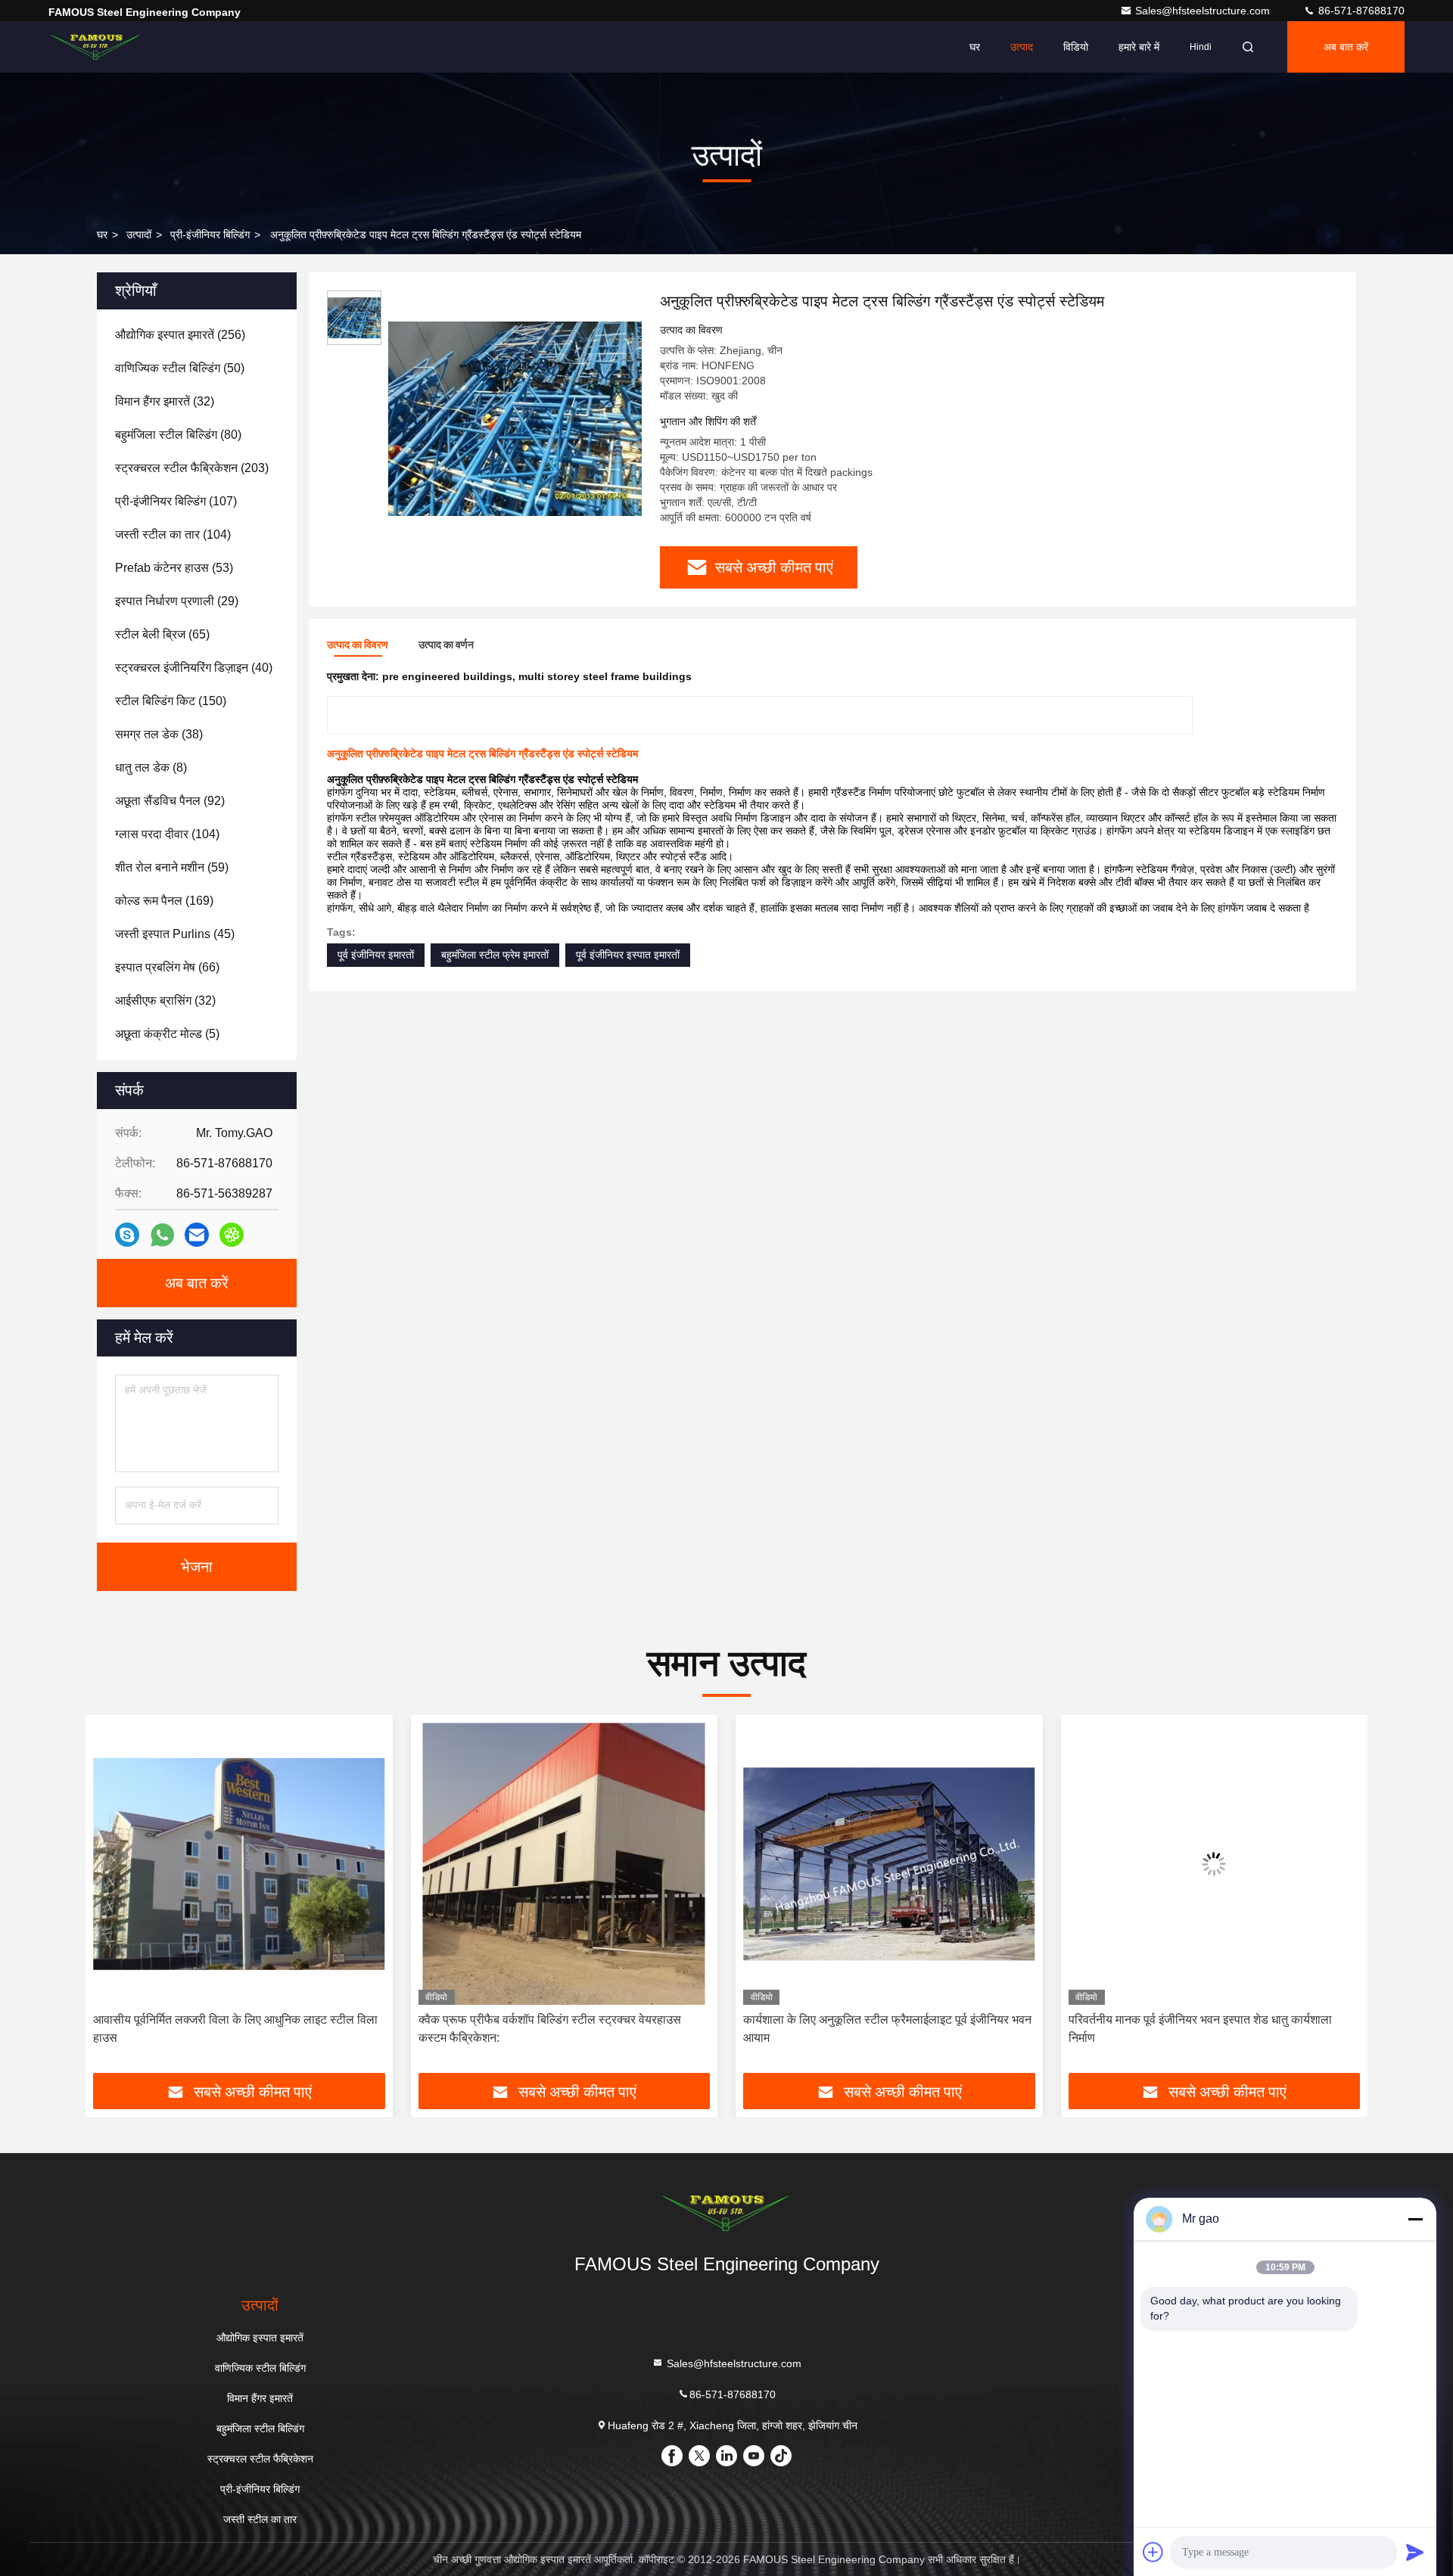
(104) (173, 534)
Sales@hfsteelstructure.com (1204, 11)
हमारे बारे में (1139, 47)
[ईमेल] (197, 1235)
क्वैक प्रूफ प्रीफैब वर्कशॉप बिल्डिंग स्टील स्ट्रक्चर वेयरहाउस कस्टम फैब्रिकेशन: (224, 2029)
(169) (164, 901)
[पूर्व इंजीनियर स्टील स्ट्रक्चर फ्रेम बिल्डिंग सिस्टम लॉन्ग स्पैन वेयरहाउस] (1215, 1864)
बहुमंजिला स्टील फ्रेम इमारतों (495, 955)
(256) (180, 335)
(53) (174, 568)
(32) (165, 401)
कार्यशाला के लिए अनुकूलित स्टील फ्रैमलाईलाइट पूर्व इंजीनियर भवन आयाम (563, 2029)
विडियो (1076, 47)
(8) (151, 768)
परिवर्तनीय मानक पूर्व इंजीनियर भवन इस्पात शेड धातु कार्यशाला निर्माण (875, 2029)
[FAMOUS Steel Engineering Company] (96, 47)
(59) (172, 867)
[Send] (1415, 2552)
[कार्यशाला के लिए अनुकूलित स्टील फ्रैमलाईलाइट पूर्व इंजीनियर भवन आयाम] (565, 1864)
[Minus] (1415, 2219)
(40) (194, 668)
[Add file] (1153, 2552)
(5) (167, 1034)
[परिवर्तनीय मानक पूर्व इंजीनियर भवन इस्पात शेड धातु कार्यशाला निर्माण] (889, 1864)
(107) (176, 501)
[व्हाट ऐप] (162, 1235)
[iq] (232, 1235)
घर (975, 47)
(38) (159, 734)
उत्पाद (1022, 47)
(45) (175, 934)
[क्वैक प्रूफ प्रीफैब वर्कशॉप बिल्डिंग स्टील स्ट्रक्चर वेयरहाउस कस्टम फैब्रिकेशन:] (239, 1864)
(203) (192, 468)
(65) (162, 634)
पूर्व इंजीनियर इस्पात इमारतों (628, 955)
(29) (177, 601)
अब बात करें (1346, 47)
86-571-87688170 (1360, 11)
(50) (180, 368)
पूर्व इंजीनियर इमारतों (376, 955)
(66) (167, 967)
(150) (171, 701)
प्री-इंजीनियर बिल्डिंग (210, 235)
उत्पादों (139, 235)
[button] (113, 1900)
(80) (178, 435)
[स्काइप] (127, 1235)
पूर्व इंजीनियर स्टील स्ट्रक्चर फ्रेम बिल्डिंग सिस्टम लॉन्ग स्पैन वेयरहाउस (1198, 2029)
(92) (170, 801)
